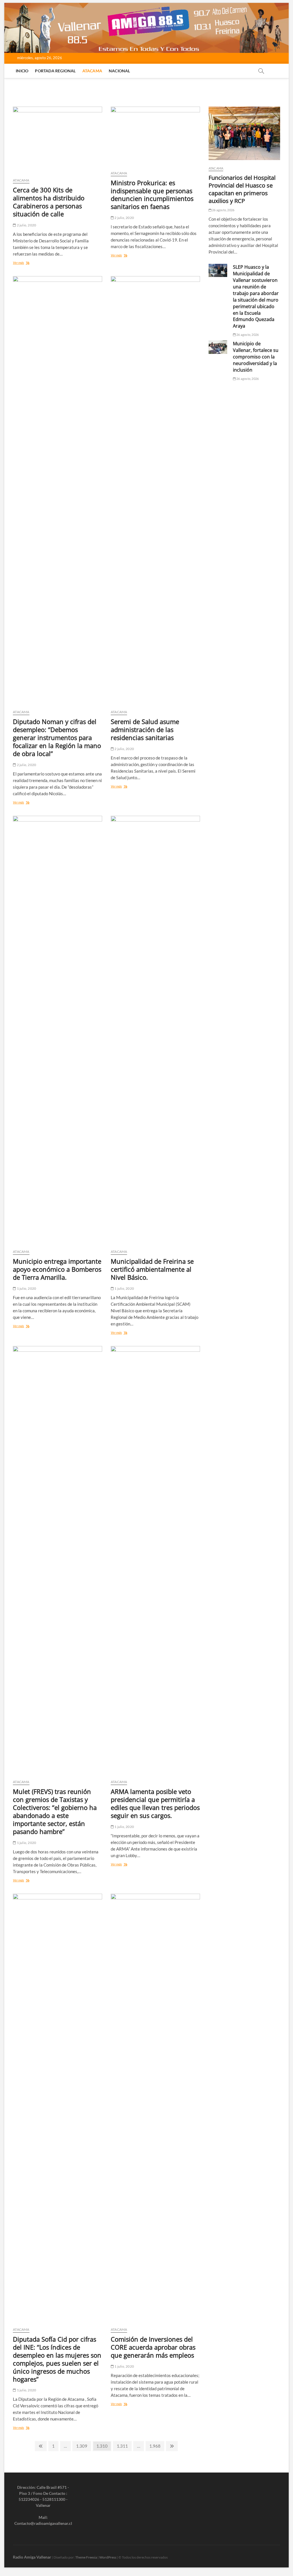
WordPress (108, 2557)
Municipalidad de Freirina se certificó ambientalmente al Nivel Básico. (152, 1269)
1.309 (82, 2446)
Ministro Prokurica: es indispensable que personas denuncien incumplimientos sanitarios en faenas (152, 195)
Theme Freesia (86, 2557)
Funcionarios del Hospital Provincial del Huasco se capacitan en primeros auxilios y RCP (242, 189)
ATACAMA (92, 71)
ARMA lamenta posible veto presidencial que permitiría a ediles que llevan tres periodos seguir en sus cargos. (155, 1803)
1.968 (156, 2446)
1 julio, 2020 (26, 1288)
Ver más (27, 263)
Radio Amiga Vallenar (32, 2557)
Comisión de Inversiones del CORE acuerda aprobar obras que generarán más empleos (153, 2347)
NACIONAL (119, 71)
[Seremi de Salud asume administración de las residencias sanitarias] (155, 491)
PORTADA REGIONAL (55, 71)
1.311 (123, 2446)
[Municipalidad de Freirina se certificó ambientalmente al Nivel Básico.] (155, 1030)
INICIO (22, 71)
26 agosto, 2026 (223, 210)
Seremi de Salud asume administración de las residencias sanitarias (145, 729)
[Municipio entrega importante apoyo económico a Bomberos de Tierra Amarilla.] (58, 1030)
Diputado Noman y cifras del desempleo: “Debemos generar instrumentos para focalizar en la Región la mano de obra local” (57, 737)
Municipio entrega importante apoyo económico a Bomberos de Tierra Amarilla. (57, 1269)
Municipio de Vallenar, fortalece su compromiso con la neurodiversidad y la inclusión (256, 357)
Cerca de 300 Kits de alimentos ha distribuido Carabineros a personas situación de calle (49, 202)
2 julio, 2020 (26, 225)
